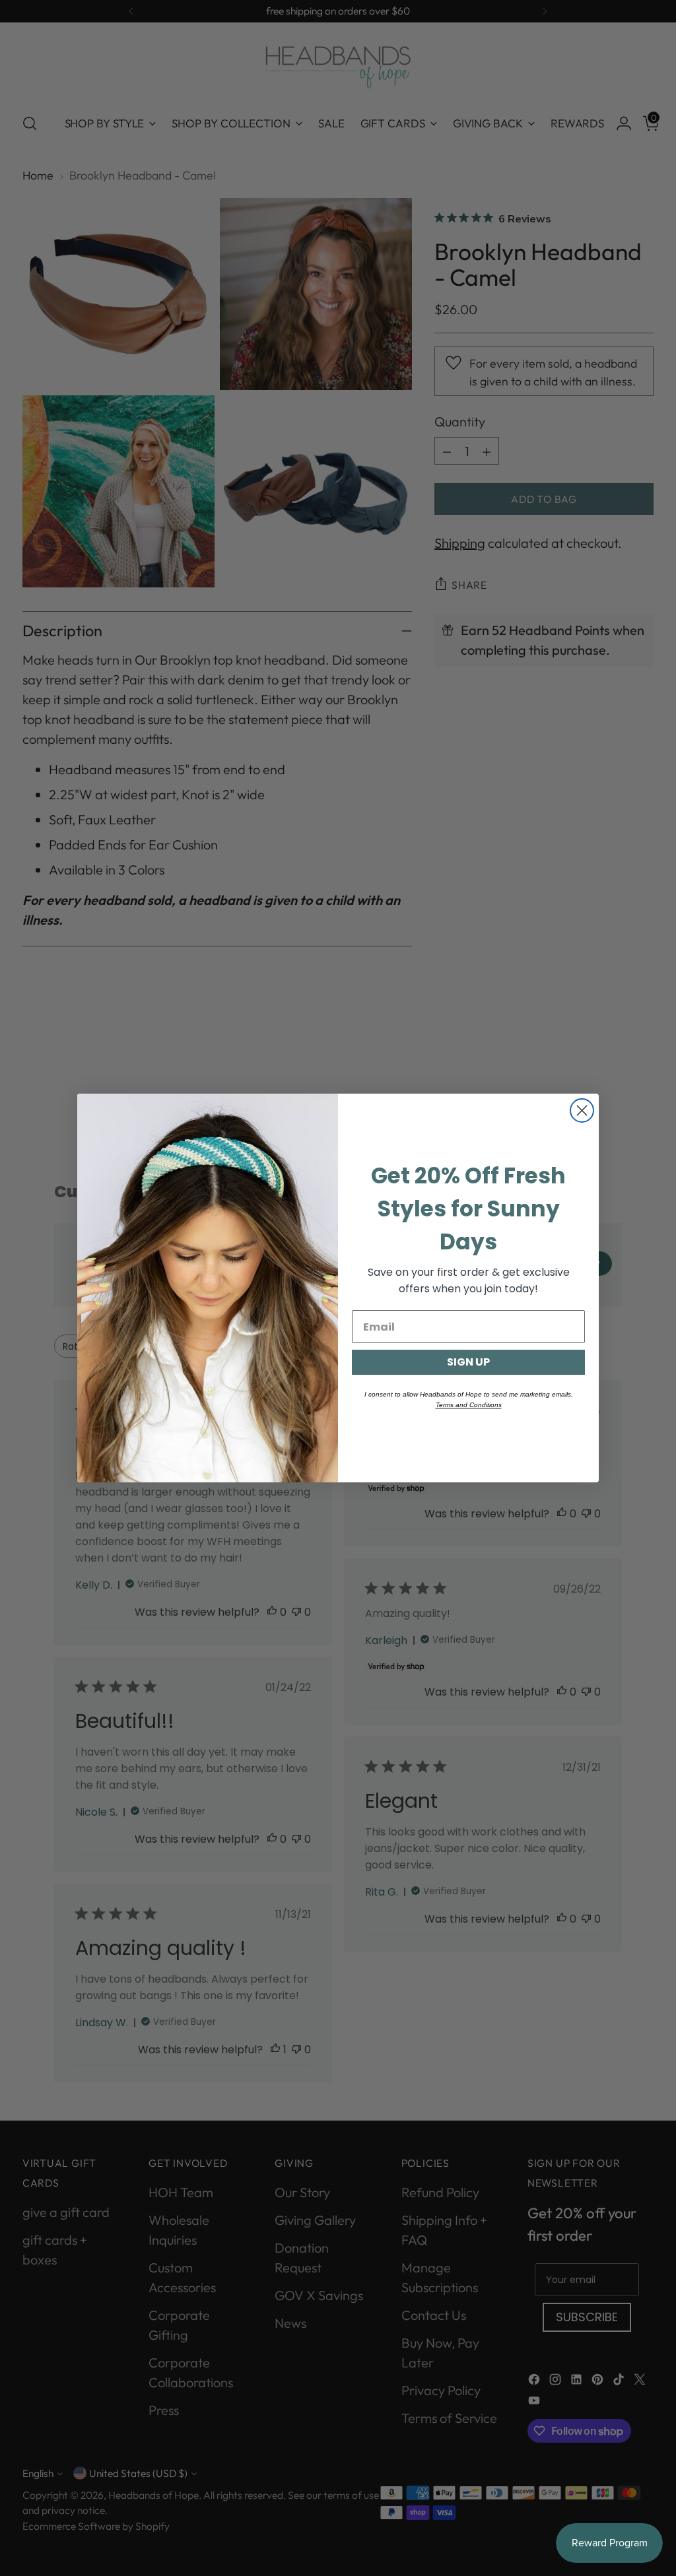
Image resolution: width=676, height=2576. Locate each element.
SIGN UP (468, 1362)
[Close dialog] (582, 1110)
